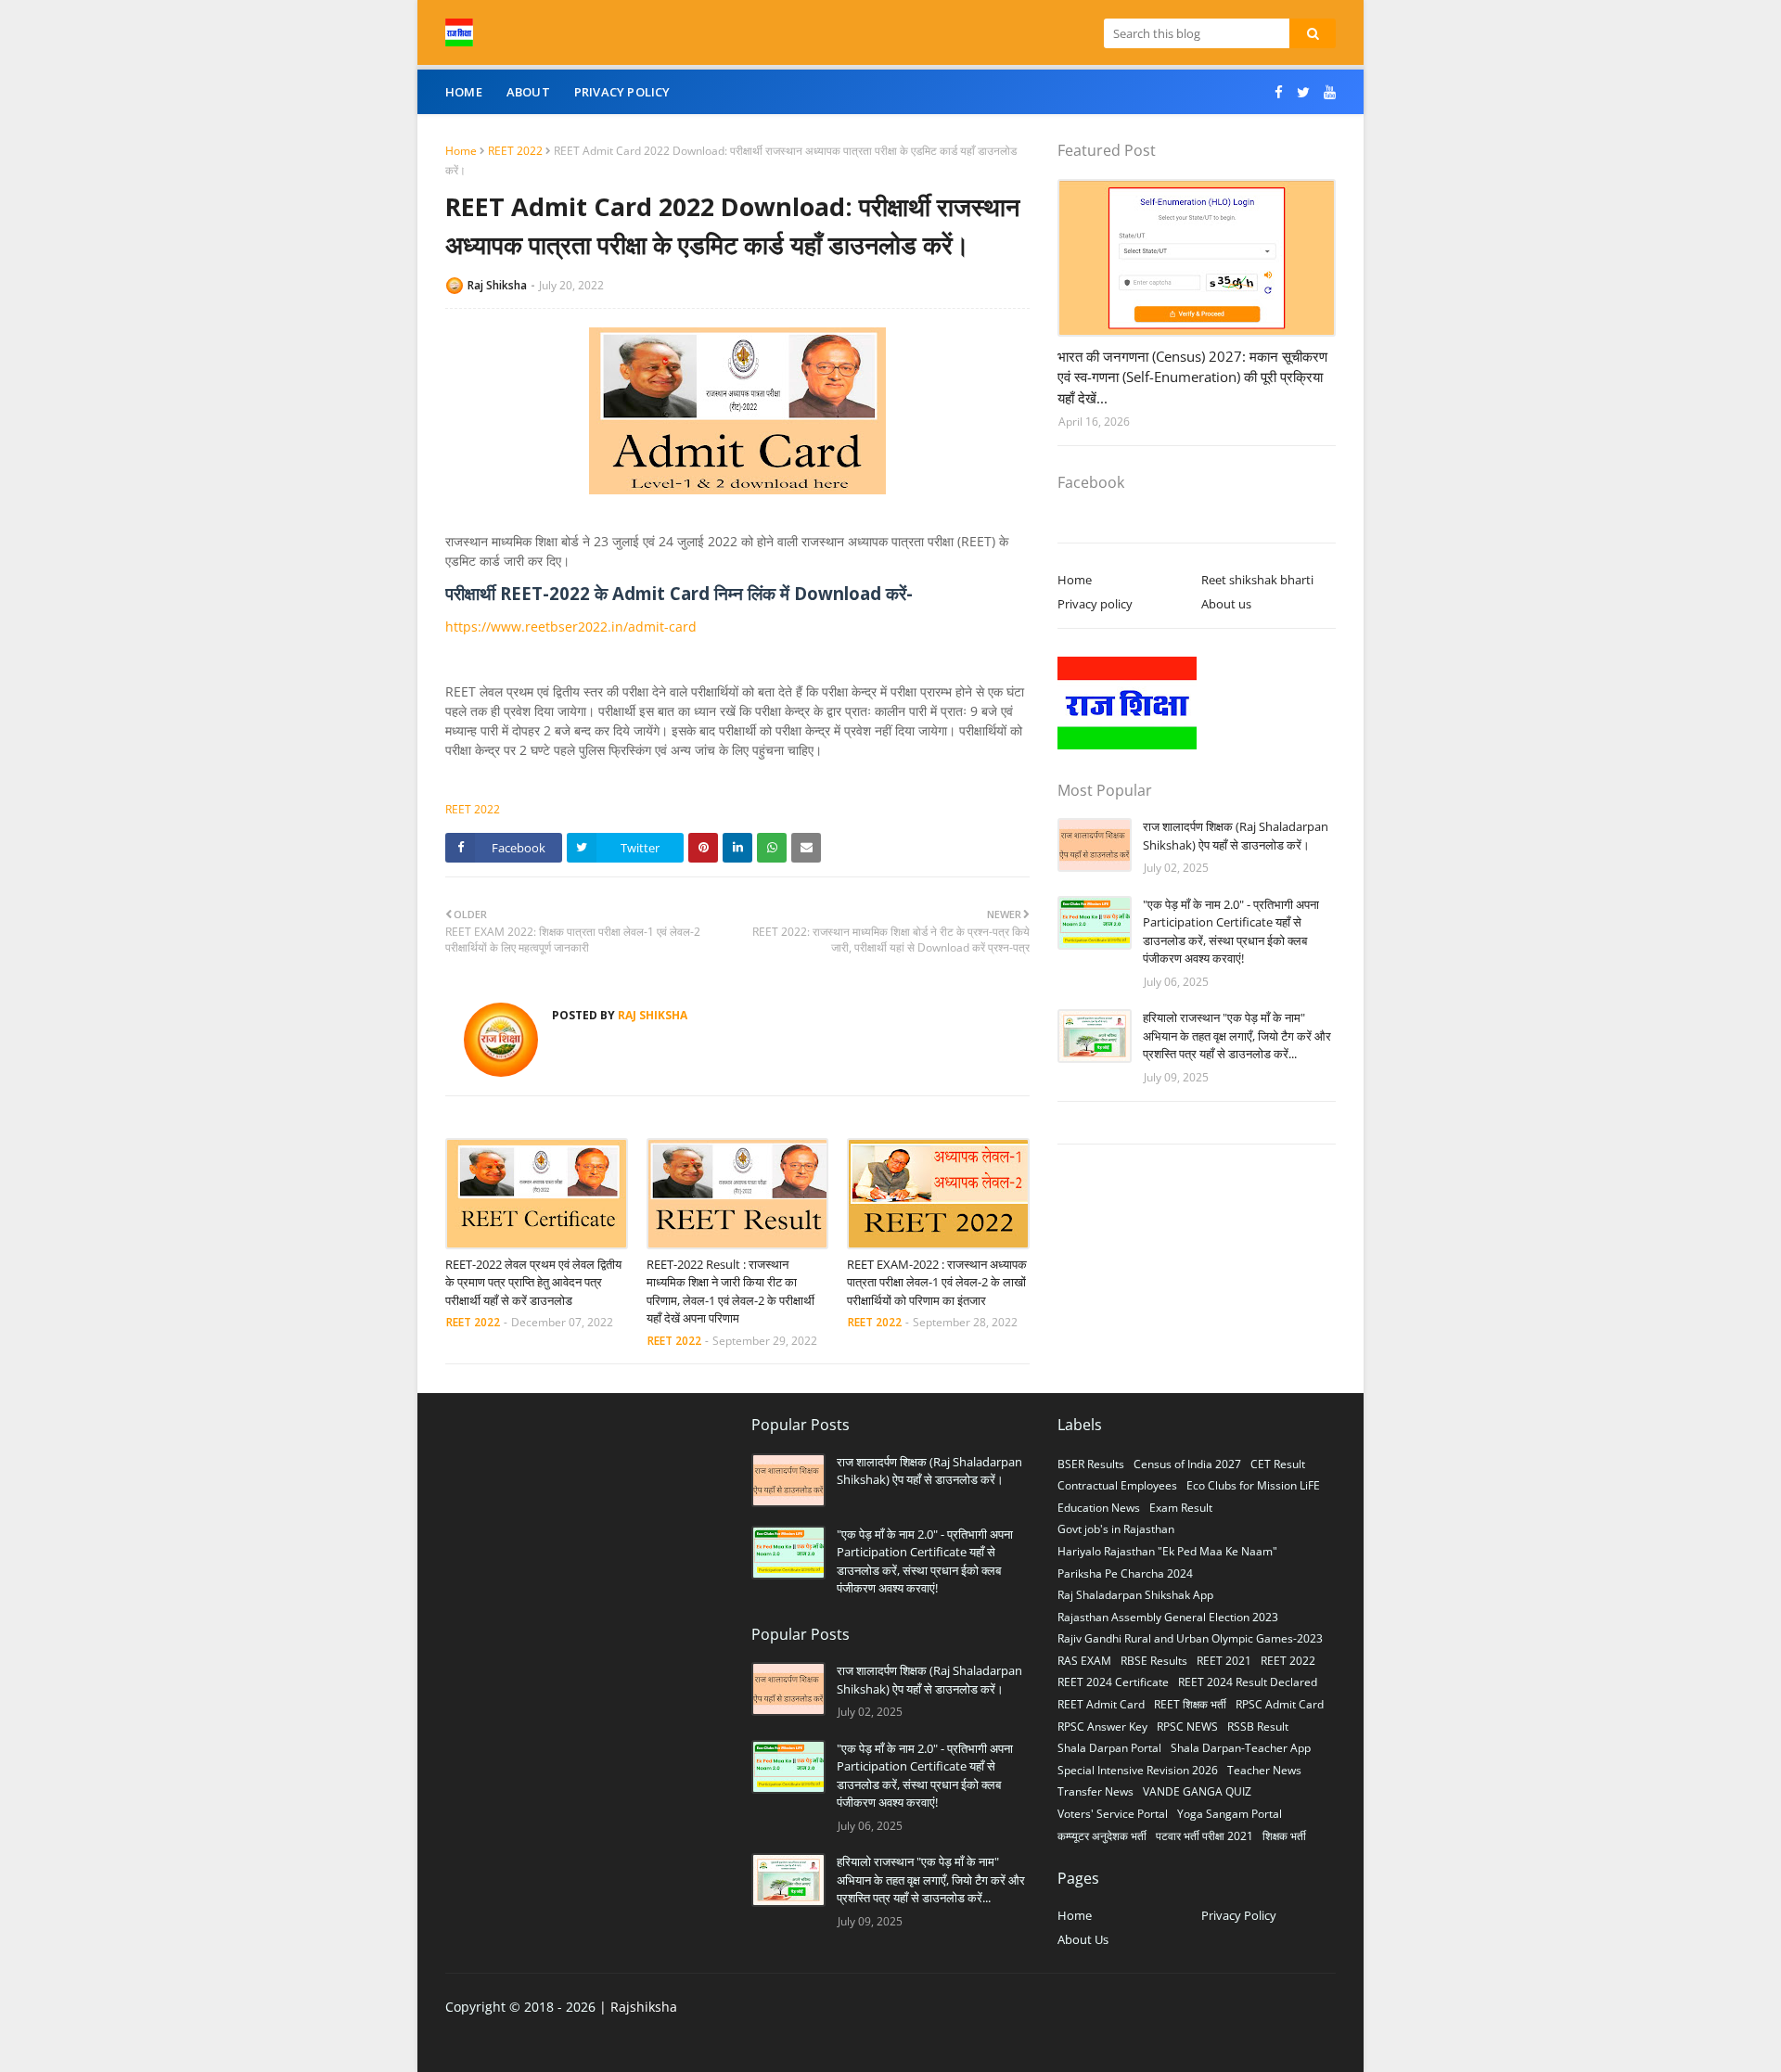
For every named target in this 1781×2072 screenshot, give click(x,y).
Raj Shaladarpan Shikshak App (1135, 1595)
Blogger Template (743, 2045)
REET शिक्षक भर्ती (1190, 1704)
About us (1226, 604)
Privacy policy (1095, 604)
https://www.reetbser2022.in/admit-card (571, 627)
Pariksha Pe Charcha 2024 (1125, 1573)
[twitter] (1303, 92)
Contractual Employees (1117, 1485)
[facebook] (1279, 92)
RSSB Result (1258, 1727)
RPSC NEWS (1187, 1727)
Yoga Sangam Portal (1230, 1814)
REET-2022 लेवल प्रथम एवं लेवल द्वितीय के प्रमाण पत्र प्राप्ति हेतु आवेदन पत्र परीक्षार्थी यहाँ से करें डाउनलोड (533, 1282)
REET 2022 (515, 151)
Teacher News (1264, 1770)
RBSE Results (1154, 1661)
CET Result (1278, 1464)
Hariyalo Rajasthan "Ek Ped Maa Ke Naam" (1167, 1551)
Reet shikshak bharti (1257, 580)
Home (461, 151)
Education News (1099, 1508)
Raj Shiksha (497, 285)
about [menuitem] (528, 92)
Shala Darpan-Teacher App (1241, 1748)
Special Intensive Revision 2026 (1138, 1770)
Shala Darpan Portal (1109, 1748)
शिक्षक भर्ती (1284, 1836)
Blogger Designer (555, 2045)
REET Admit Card (1101, 1704)
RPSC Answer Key (1102, 1727)
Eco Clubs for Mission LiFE (1253, 1485)
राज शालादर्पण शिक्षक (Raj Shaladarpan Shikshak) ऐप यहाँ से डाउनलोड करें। (1236, 836)
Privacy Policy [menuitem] (622, 92)
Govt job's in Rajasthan (1116, 1529)
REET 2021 (1224, 1661)
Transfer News (1096, 1791)
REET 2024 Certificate (1113, 1682)
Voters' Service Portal (1113, 1814)
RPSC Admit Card (1280, 1704)
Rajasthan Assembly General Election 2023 (1168, 1617)
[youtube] (1327, 92)
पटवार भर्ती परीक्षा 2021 (1204, 1836)
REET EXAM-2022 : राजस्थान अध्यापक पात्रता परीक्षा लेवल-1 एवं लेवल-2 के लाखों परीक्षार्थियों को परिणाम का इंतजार (937, 1282)
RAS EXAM (1084, 1661)
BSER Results (1091, 1464)
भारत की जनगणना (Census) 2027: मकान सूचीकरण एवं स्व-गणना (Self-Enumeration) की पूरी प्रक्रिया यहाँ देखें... (1192, 377)
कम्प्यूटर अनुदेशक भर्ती (1102, 1836)
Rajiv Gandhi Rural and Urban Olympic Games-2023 (1190, 1638)
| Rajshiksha (636, 2007)
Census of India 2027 (1187, 1464)
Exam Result (1181, 1508)
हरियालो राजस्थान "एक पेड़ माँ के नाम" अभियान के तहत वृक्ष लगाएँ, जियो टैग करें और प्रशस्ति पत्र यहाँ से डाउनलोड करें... (1237, 1036)
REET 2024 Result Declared (1248, 1682)
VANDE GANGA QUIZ (1197, 1791)
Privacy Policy (1239, 1915)
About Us (1083, 1939)
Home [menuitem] (464, 92)
